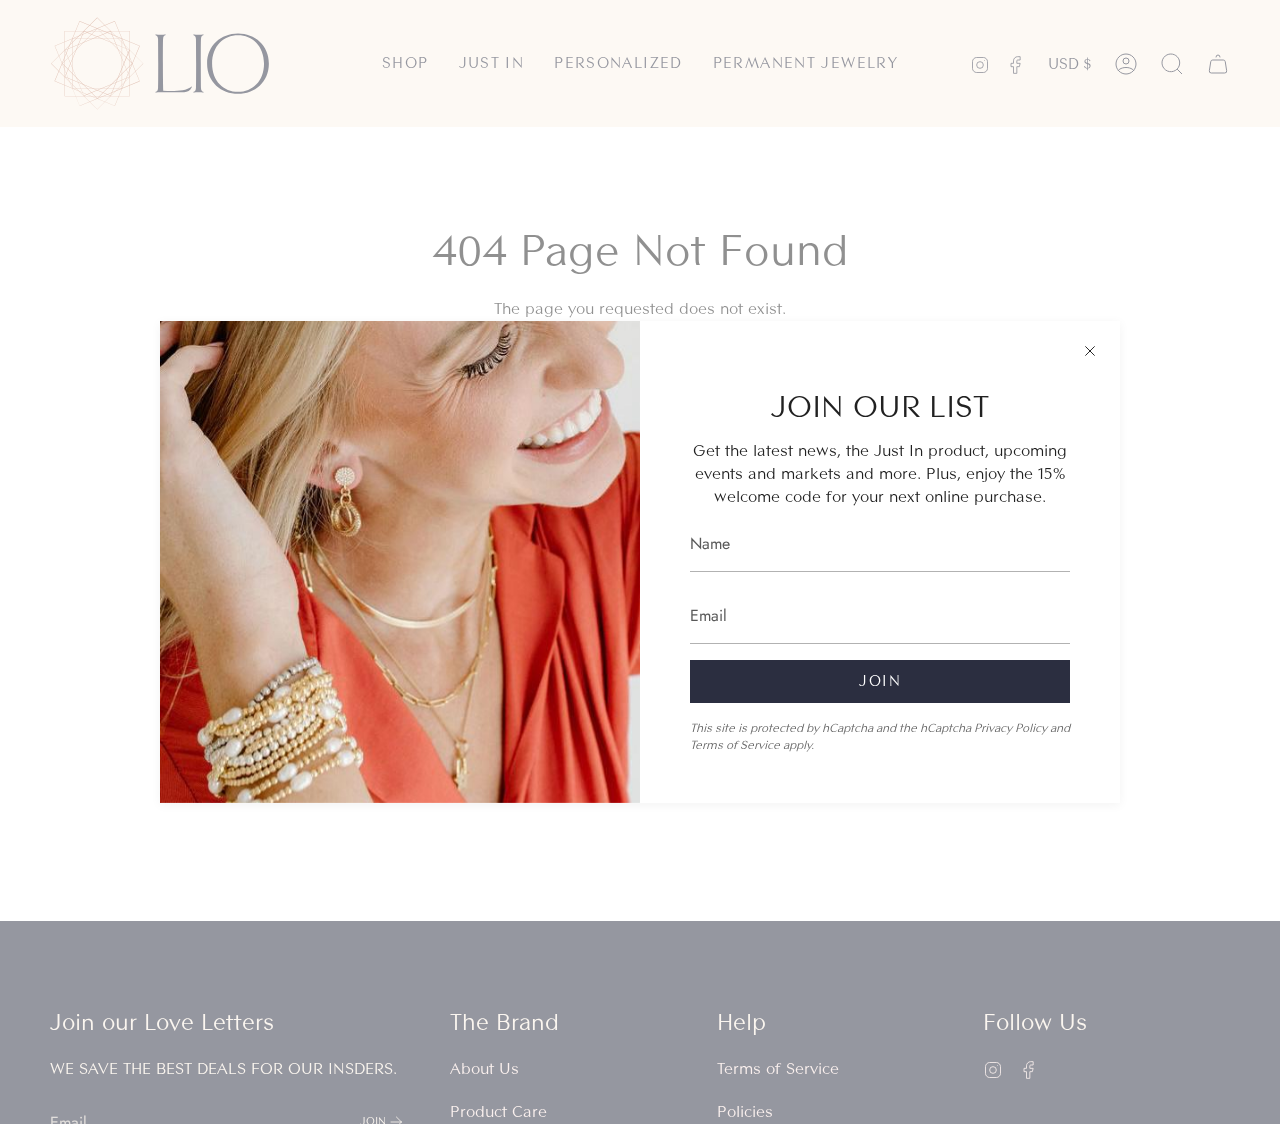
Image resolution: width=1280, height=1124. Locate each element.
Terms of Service (735, 744)
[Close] (1090, 351)
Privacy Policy (1010, 727)
